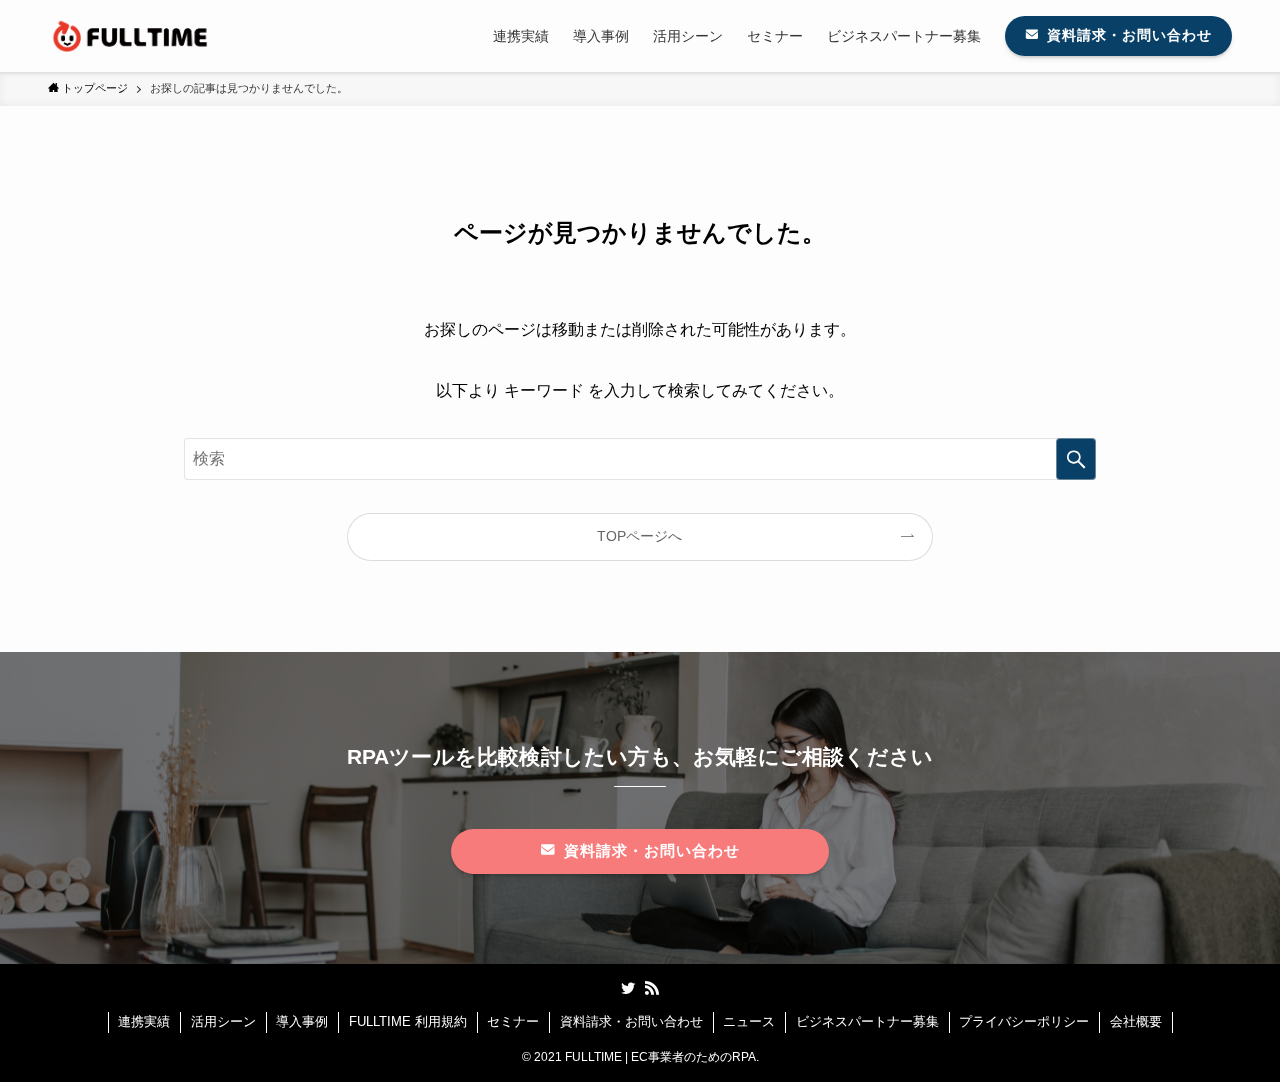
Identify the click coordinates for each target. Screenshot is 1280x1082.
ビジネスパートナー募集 (867, 1021)
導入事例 (302, 1021)
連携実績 (144, 1021)
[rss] (652, 988)
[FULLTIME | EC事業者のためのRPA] (131, 36)
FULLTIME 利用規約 (408, 1021)
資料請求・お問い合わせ (631, 1021)
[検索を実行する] (1076, 459)
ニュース (749, 1021)
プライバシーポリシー (1024, 1021)
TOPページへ (639, 536)
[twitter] (628, 988)
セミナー (513, 1021)
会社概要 (1136, 1021)
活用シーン (223, 1021)
